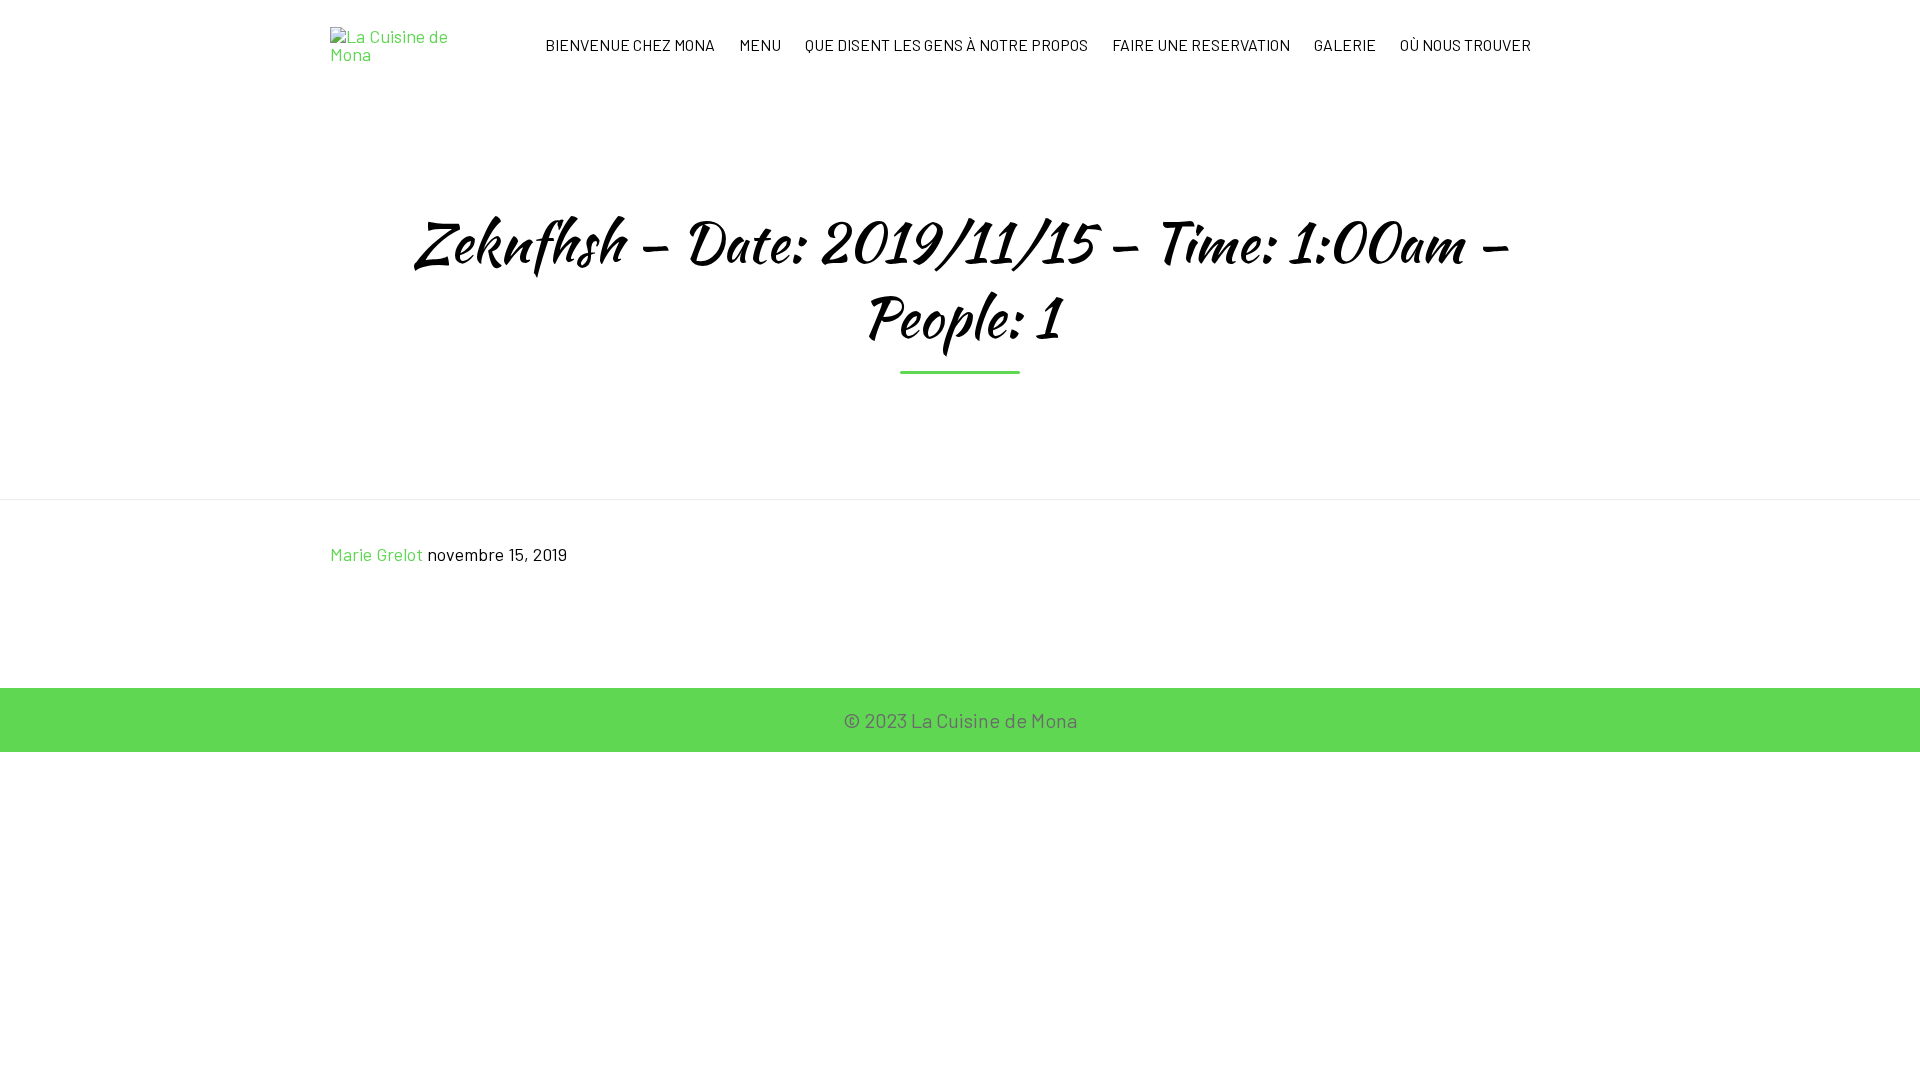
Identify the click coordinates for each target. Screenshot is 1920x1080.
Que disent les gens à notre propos (946, 44)
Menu (760, 44)
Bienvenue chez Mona (630, 44)
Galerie (1345, 44)
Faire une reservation (1201, 44)
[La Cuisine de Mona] (402, 45)
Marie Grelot (376, 554)
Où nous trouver (1465, 44)
